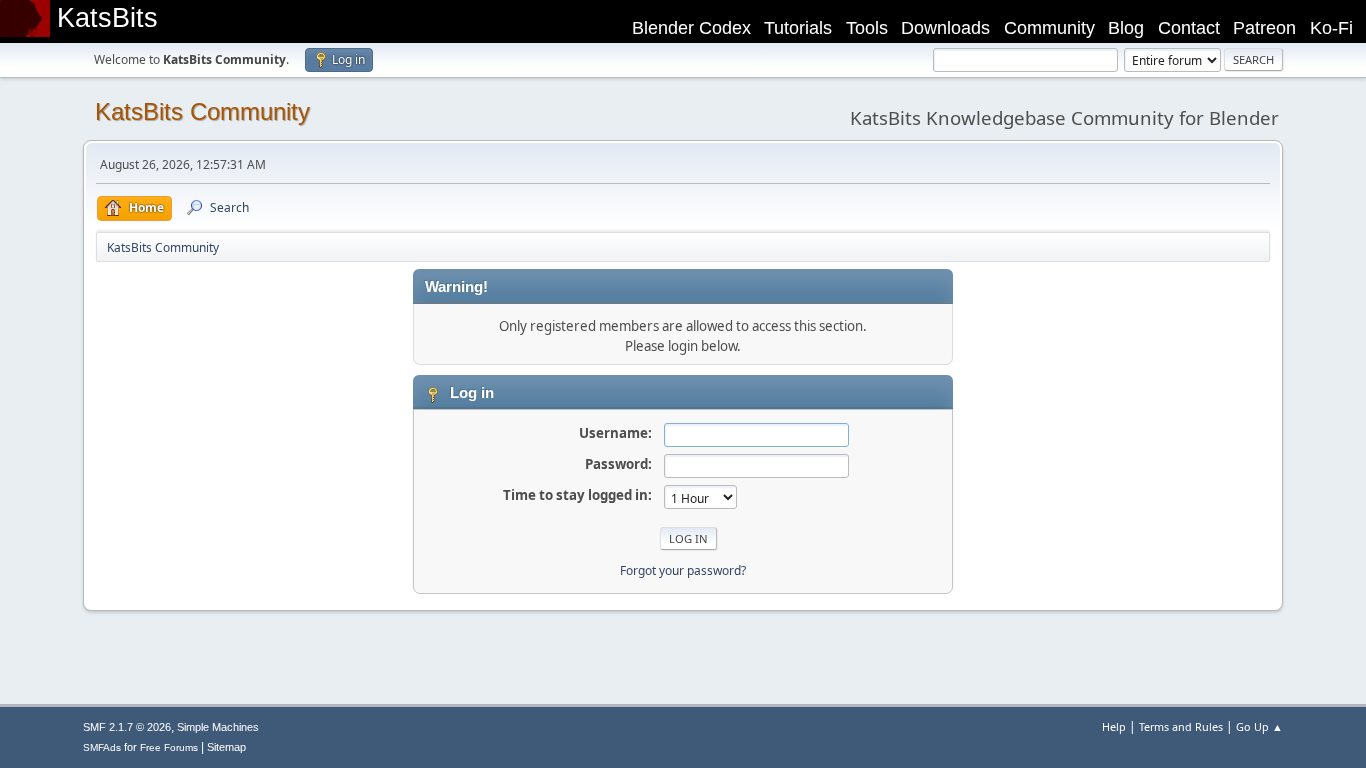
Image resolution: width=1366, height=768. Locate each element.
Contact (1189, 28)
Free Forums (169, 747)
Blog (1126, 28)
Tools (867, 28)
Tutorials (798, 28)
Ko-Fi (1331, 28)
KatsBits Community (202, 111)
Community (1049, 28)
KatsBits (107, 18)
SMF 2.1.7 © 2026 (127, 727)
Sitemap (226, 747)
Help (1114, 726)
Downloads (945, 28)
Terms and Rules (1181, 726)
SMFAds (102, 747)
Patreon (1264, 28)
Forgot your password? (683, 570)
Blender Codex (691, 28)
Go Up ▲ (1259, 726)
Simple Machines (218, 727)
